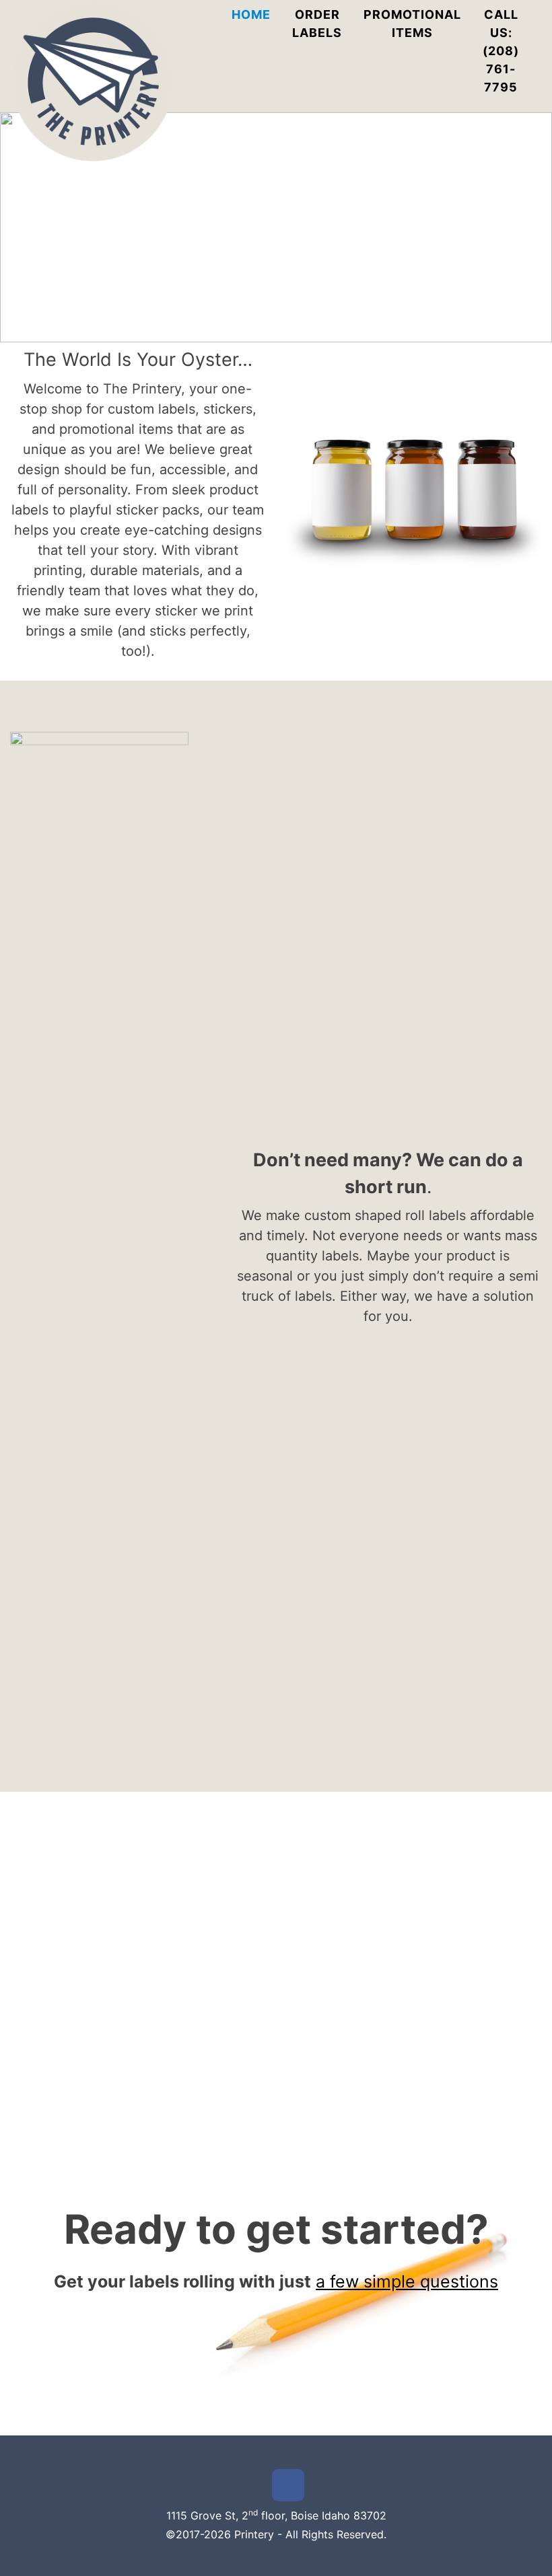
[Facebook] (288, 2485)
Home (251, 14)
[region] (276, 227)
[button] (21, 227)
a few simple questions (407, 2281)
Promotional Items (412, 24)
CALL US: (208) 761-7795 (501, 51)
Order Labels (317, 24)
